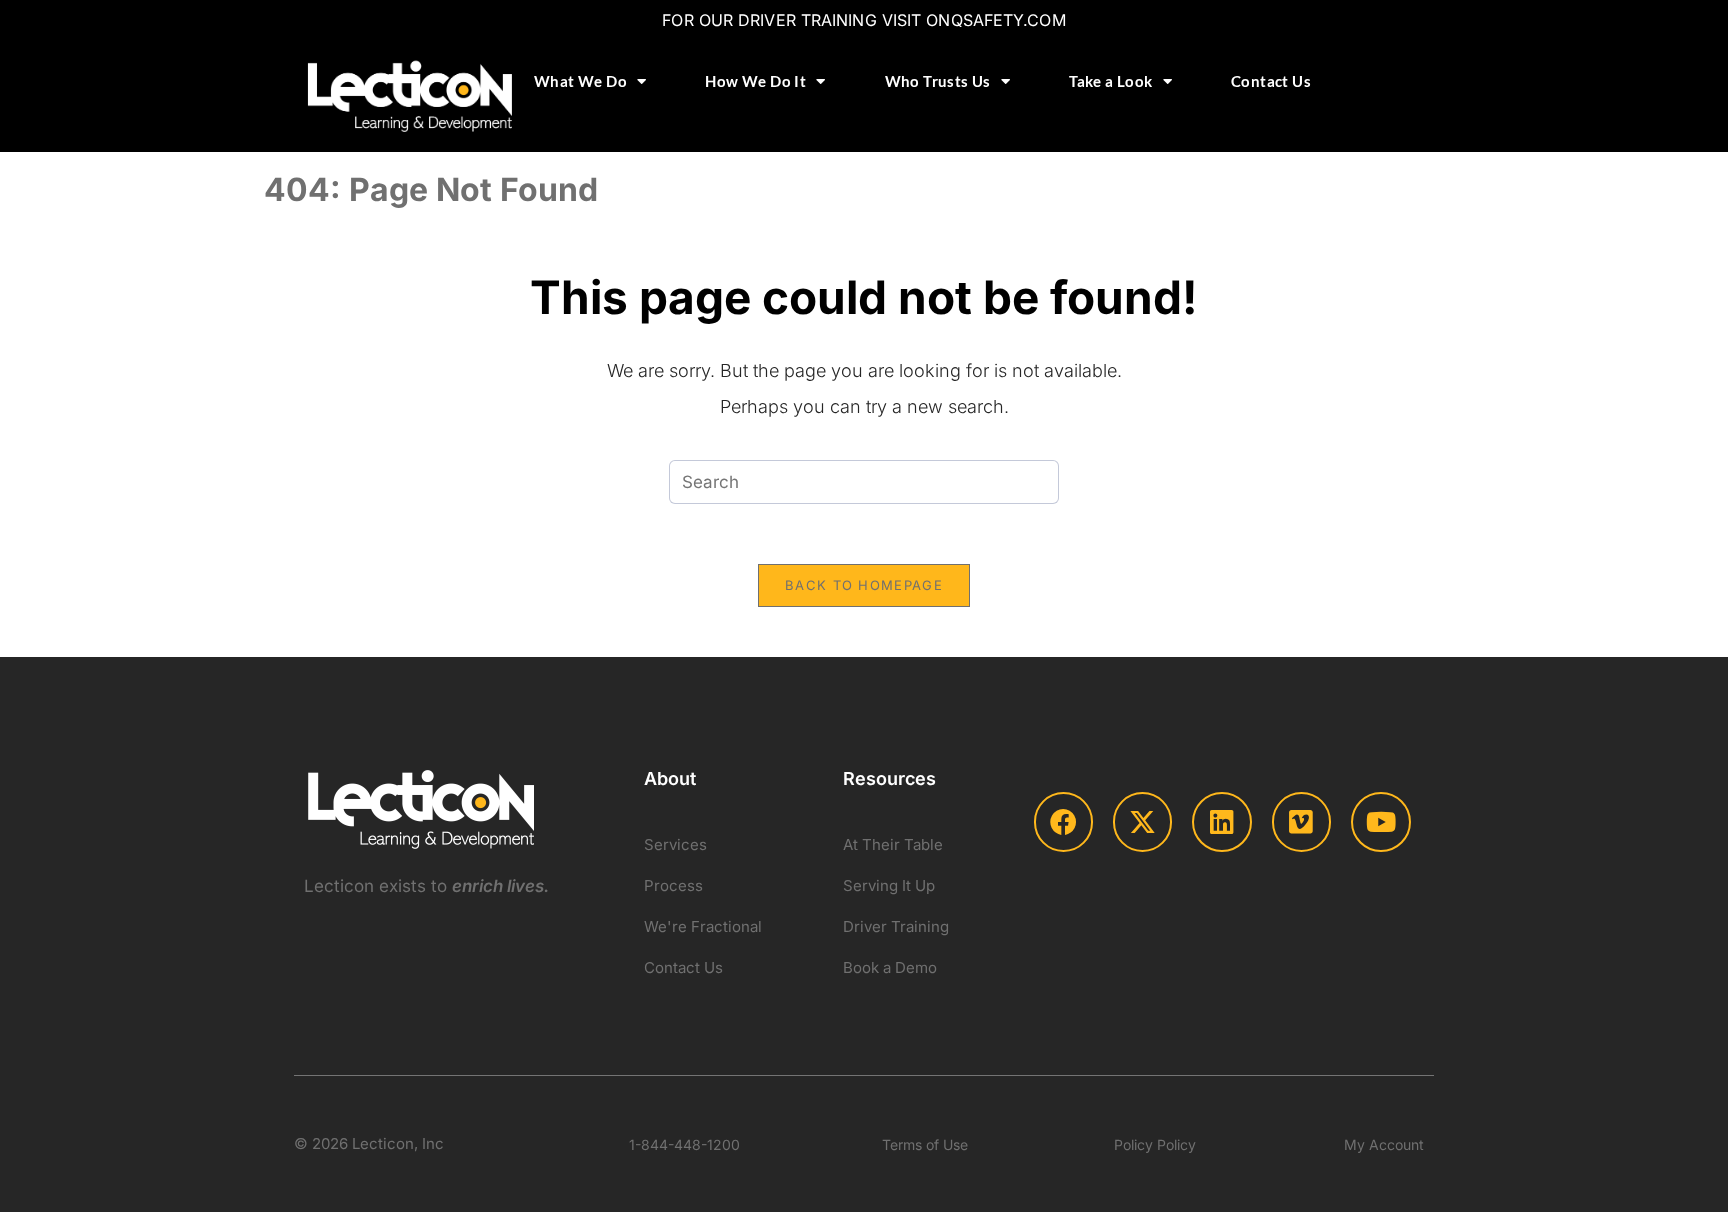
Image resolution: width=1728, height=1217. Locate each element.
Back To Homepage (864, 585)
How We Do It (755, 81)
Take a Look (1110, 81)
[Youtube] (1380, 821)
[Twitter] (1142, 821)
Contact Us (1271, 81)
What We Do (580, 81)
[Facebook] (1063, 821)
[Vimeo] (1301, 821)
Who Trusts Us (938, 81)
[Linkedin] (1221, 821)
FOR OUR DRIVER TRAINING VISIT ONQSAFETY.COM (863, 20)
